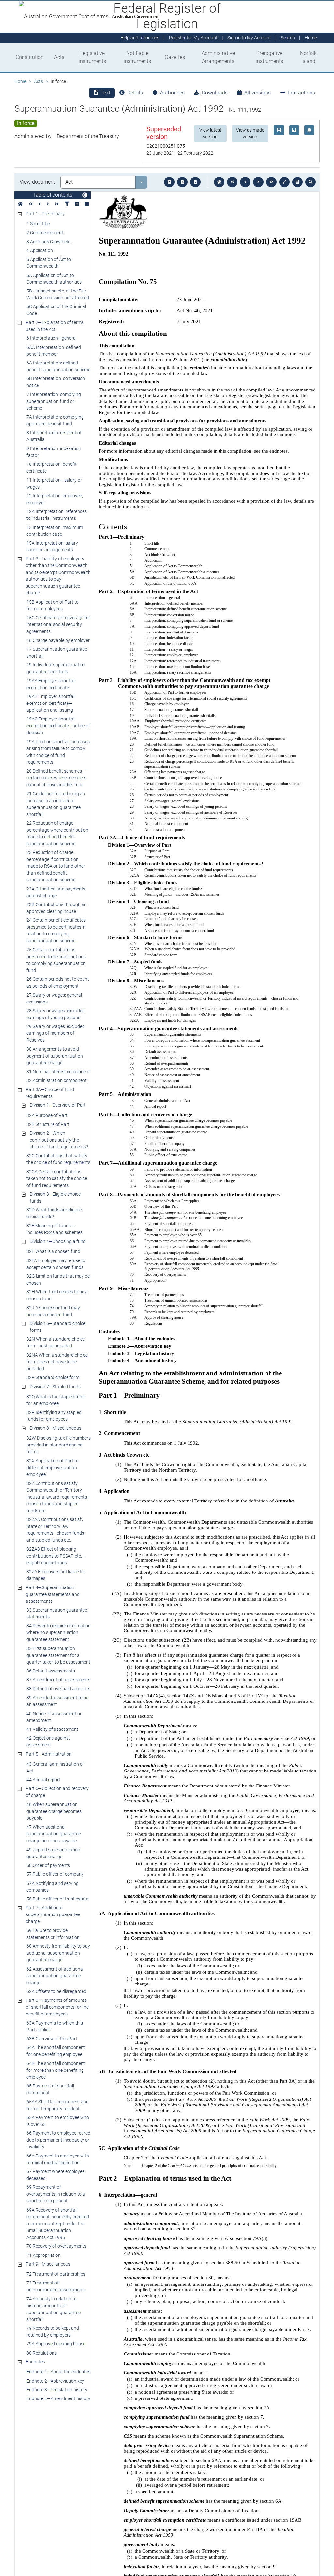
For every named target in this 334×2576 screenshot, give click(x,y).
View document (37, 182)
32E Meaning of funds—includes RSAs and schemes (54, 1229)
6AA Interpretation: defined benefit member (54, 351)
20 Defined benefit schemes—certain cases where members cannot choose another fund (56, 778)
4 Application (40, 250)
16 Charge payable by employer (58, 640)
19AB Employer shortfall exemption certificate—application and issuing (51, 703)
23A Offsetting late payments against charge (56, 892)
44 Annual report (43, 1780)
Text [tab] (105, 93)
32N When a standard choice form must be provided (56, 1342)
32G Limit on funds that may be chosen (58, 1280)
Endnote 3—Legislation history (57, 2390)
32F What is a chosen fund (53, 1251)
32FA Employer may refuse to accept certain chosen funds (56, 1264)
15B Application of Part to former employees (53, 605)
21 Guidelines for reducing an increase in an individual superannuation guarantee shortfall (56, 804)
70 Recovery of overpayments (56, 2246)
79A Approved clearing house (56, 2344)
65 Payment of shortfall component (50, 2089)
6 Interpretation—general (52, 338)
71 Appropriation (44, 2255)
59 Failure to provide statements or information (53, 1934)
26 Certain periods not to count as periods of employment (58, 982)
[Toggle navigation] (85, 195)
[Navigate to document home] (219, 182)
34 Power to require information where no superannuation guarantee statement (59, 1632)
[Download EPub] (169, 182)
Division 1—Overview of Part (58, 1105)
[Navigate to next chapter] (271, 182)
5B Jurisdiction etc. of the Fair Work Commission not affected (58, 294)
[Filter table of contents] (67, 204)
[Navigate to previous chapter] (232, 182)
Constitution (30, 57)
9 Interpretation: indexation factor (54, 452)
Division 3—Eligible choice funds (55, 1197)
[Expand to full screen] (284, 182)
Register (193, 38)
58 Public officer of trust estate (57, 1899)
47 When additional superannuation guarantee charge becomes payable (53, 1834)
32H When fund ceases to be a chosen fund (57, 1295)
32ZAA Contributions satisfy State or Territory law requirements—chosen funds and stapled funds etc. (55, 1530)
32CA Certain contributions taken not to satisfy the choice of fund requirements (57, 1178)
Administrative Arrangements (218, 57)
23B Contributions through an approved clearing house (57, 908)
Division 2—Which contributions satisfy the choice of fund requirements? (59, 1140)
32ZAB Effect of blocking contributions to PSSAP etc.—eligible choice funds (56, 1556)
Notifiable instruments (137, 57)
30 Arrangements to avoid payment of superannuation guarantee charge (55, 1056)
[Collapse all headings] (87, 204)
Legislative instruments (92, 57)
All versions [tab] (258, 93)
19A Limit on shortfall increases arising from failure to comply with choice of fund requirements (58, 752)
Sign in (249, 38)
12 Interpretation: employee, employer (55, 499)
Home (20, 81)
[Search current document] (311, 182)
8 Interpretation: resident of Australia (54, 436)
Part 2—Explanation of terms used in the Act (55, 326)
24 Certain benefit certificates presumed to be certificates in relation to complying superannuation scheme (56, 930)
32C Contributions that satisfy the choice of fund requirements (58, 1159)
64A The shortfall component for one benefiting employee (56, 2051)
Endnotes (35, 2362)
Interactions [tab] (302, 93)
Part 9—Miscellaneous (48, 2264)
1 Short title (38, 224)
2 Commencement (45, 233)
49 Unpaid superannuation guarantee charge (53, 1853)
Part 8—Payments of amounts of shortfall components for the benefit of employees (57, 2007)
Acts (59, 57)
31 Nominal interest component (58, 1072)
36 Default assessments (51, 1671)
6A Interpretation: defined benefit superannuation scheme (58, 366)
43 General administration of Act (55, 1767)
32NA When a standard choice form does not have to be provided (57, 1362)
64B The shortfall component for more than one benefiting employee (56, 2070)
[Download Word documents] (195, 182)
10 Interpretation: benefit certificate (52, 468)
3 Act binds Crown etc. (49, 242)
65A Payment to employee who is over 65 (58, 2121)
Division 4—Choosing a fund (58, 1241)
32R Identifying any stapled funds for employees (54, 1416)
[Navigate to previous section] (245, 182)
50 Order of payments (48, 1865)
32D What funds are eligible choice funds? (54, 1213)
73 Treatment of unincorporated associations (55, 2286)
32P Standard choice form (53, 1377)
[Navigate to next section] (258, 182)
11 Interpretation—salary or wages (54, 484)
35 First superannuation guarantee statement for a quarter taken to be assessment (58, 1655)
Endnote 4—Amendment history (58, 2398)
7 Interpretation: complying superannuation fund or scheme (54, 401)
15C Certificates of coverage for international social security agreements (58, 624)
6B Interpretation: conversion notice (56, 382)
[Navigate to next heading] (48, 204)
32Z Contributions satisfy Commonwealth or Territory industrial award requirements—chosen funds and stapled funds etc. (59, 1497)
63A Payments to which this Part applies (55, 2026)
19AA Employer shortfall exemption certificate (51, 684)
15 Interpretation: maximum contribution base (55, 531)
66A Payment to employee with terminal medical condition (58, 2159)
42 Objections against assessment (48, 1741)
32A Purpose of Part (47, 1115)
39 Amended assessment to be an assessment (57, 1701)
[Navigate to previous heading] (40, 204)
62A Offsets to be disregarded (56, 1991)
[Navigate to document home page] (20, 204)
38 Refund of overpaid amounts (58, 1689)
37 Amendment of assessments (58, 1680)
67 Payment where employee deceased (55, 2175)
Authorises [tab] (172, 93)
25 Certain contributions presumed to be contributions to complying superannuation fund (56, 960)
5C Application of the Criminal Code (56, 310)
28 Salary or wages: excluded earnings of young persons (56, 1014)
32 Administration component (57, 1080)
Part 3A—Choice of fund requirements (50, 1093)
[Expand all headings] (77, 204)
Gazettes (175, 57)
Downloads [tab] (215, 93)
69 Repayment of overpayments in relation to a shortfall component (56, 2194)
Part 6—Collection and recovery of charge (57, 1792)
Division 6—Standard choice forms (58, 1327)
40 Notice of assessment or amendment (54, 1717)
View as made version (250, 133)
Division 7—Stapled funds (55, 1387)
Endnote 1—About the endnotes (58, 2372)
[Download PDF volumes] (182, 182)
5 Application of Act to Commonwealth (49, 263)
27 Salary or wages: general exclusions (54, 998)
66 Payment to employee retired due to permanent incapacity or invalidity (58, 2140)
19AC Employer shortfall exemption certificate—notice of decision (58, 726)
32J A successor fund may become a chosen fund (53, 1311)
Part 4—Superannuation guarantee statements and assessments (53, 1594)
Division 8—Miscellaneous (55, 1428)
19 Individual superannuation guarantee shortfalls (56, 668)
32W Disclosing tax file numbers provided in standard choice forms (59, 1445)
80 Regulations (42, 2353)
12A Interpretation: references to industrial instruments (57, 515)
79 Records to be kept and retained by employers (53, 2332)
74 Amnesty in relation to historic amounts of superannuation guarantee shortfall (53, 2309)
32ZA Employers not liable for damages (56, 1575)
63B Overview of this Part (52, 2039)
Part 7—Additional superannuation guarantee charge (53, 1914)
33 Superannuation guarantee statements (57, 1613)
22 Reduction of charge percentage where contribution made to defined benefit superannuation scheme (57, 833)
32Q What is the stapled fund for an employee (56, 1400)
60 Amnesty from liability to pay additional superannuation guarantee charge (58, 1953)
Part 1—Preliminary (45, 214)
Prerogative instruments (269, 57)
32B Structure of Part (48, 1124)
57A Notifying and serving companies (53, 1887)
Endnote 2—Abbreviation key (55, 2381)
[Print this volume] (297, 182)
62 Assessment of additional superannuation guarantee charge (55, 1976)
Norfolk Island (308, 57)
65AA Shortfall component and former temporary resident (58, 2105)
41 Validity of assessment (52, 1729)
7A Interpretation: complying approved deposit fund (55, 420)
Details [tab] (135, 93)
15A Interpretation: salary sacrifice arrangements (52, 546)
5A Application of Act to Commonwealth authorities (54, 279)
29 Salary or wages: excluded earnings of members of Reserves (56, 1033)
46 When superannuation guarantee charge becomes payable (54, 1811)
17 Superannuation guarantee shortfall (57, 653)
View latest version (210, 133)
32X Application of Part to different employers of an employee (53, 1468)
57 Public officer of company (55, 1874)
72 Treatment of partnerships (56, 2274)
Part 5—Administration (49, 1754)
